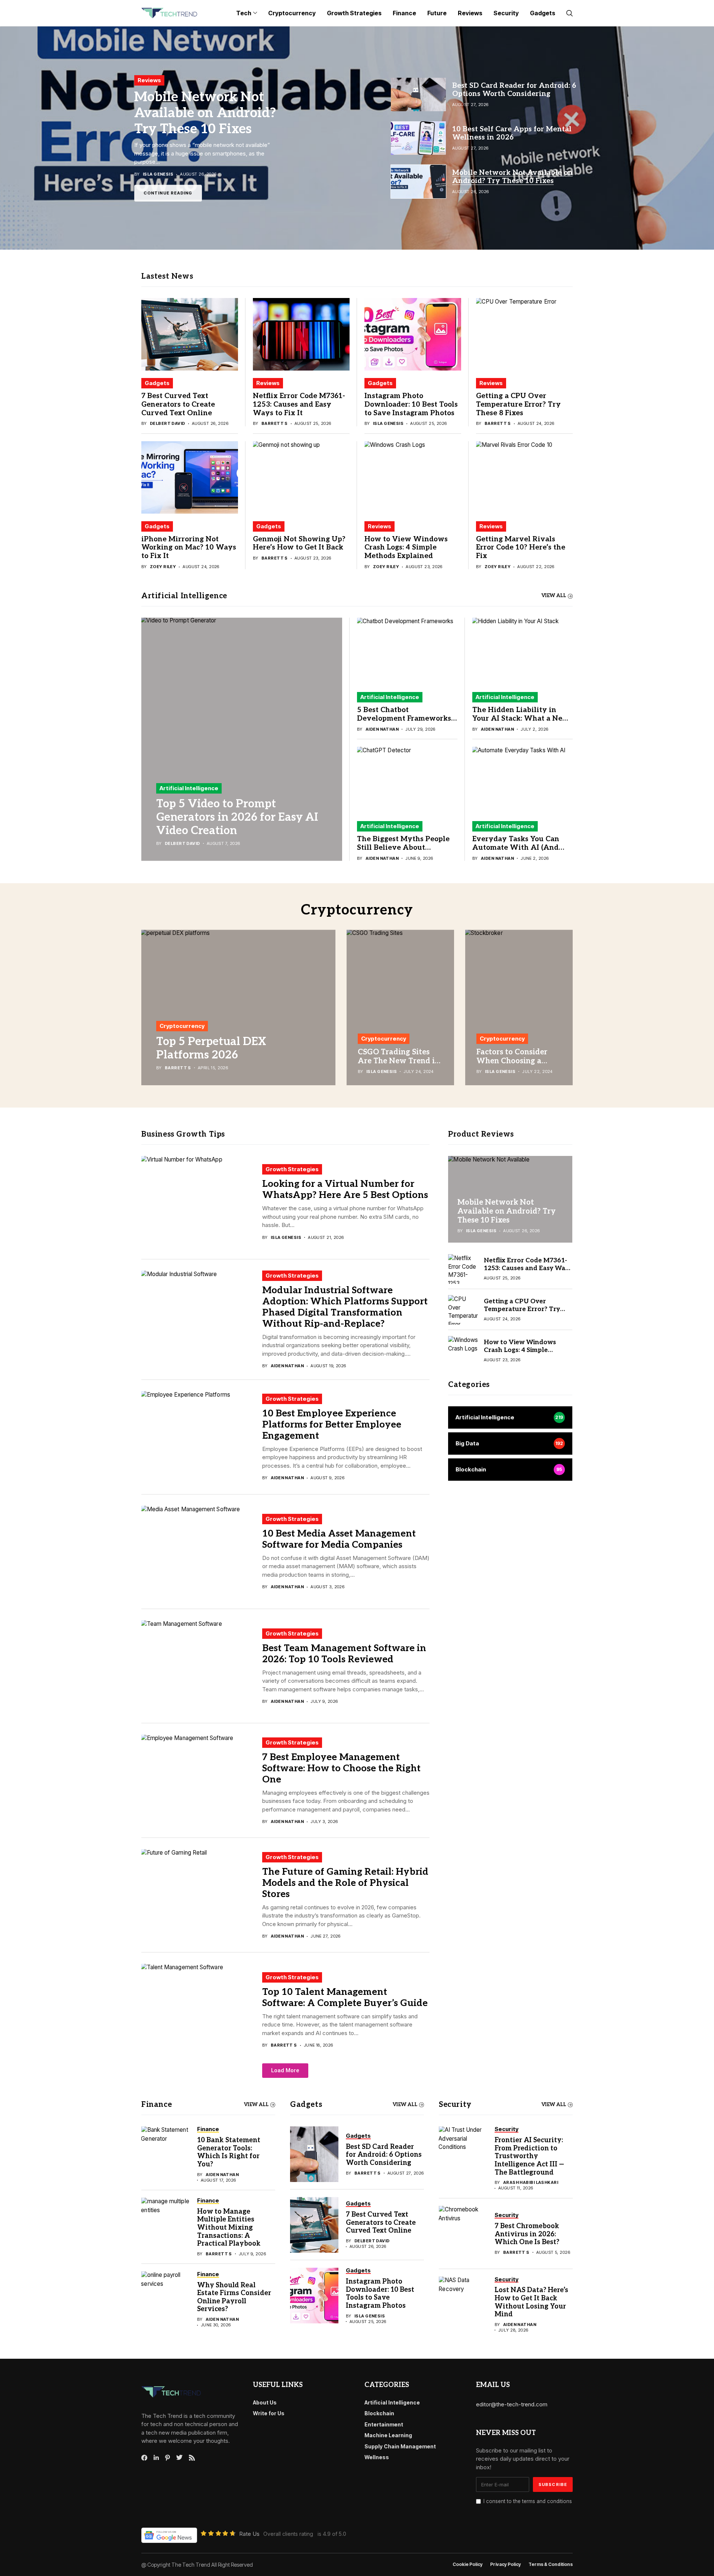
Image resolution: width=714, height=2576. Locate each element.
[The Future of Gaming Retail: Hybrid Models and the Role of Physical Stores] (199, 1895)
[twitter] (179, 2458)
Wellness (377, 2457)
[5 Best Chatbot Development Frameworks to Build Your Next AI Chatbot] (407, 651)
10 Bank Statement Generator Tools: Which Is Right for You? (229, 2152)
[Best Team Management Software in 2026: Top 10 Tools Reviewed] (199, 1666)
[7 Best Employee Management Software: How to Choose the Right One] (199, 1781)
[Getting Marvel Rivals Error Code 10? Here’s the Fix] (524, 478)
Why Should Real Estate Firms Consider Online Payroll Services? (234, 2297)
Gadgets (157, 383)
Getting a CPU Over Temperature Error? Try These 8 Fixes (518, 405)
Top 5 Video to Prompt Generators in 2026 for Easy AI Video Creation (237, 817)
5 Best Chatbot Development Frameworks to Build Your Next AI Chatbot (404, 723)
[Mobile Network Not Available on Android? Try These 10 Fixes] (357, 138)
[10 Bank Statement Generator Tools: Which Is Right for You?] (165, 2154)
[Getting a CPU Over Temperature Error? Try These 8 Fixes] (524, 334)
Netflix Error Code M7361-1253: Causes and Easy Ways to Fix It (299, 405)
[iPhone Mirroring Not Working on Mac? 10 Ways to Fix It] (190, 478)
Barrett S (275, 424)
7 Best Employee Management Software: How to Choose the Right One (341, 1768)
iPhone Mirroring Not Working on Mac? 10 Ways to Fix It (189, 548)
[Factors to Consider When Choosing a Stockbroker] (519, 1007)
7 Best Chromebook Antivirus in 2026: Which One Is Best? (527, 2234)
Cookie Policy (468, 2564)
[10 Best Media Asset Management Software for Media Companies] (199, 1552)
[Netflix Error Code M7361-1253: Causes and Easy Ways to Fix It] (301, 334)
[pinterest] (168, 2458)
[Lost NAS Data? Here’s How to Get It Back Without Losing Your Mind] (463, 2304)
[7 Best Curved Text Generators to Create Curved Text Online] (190, 334)
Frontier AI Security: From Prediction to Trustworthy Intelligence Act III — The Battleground (529, 2156)
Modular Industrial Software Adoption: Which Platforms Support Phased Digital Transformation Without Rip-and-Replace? (345, 1307)
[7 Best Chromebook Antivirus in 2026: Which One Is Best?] (463, 2234)
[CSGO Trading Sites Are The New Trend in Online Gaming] (400, 1007)
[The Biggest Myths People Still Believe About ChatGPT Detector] (407, 780)
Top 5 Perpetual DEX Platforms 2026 (211, 1048)
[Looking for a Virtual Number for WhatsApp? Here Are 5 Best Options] (199, 1202)
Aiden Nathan (382, 729)
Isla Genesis (388, 424)
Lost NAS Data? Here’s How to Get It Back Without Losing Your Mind (531, 2302)
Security (455, 2105)
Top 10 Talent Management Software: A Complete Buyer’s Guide (345, 1997)
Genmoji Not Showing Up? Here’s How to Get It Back (299, 544)
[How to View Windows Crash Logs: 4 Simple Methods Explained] (413, 478)
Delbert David (168, 424)
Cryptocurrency (182, 1026)
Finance (157, 2105)
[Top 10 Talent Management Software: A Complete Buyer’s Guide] (199, 2010)
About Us (265, 2402)
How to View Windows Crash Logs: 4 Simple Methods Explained (406, 548)
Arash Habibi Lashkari (531, 2183)
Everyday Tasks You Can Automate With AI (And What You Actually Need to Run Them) (522, 852)
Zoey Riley (163, 567)
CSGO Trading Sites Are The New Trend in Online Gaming (399, 1061)
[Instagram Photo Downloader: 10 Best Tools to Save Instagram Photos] (413, 334)
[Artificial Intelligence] (510, 1418)
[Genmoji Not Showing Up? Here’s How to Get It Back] (301, 478)
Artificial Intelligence (189, 788)
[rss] (192, 2458)
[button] (285, 2071)
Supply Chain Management (400, 2446)
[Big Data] (510, 1444)
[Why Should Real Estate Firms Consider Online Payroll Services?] (165, 2299)
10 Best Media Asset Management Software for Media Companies (339, 1539)
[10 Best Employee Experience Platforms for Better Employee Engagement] (199, 1437)
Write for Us (269, 2413)
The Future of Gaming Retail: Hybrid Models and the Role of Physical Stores (345, 1883)
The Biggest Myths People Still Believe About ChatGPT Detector (403, 848)
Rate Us (249, 2534)
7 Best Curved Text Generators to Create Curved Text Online (178, 405)
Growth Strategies (292, 1169)
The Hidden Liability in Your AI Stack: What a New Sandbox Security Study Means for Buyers (521, 723)
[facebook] (144, 2458)
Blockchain (379, 2413)
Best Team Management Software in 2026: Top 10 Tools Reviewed (344, 1654)
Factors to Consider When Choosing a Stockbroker (512, 1061)
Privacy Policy (506, 2564)
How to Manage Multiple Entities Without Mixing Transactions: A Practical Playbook (229, 2228)
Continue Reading (168, 192)
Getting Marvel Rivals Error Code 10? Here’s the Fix (521, 548)
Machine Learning (388, 2435)
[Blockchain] (510, 1470)
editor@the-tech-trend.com (512, 2404)
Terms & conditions (551, 2564)
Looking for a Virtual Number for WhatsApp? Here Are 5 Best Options (345, 1189)
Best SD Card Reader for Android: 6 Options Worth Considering (384, 2155)
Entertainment (384, 2424)
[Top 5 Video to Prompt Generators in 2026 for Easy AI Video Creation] (242, 739)
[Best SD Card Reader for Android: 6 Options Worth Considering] (314, 2154)
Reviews (268, 383)
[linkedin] (156, 2458)
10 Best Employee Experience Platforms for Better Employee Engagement (332, 1425)
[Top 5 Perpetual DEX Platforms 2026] (238, 1007)
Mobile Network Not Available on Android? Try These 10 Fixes (205, 113)
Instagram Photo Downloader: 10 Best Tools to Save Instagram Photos (411, 405)
